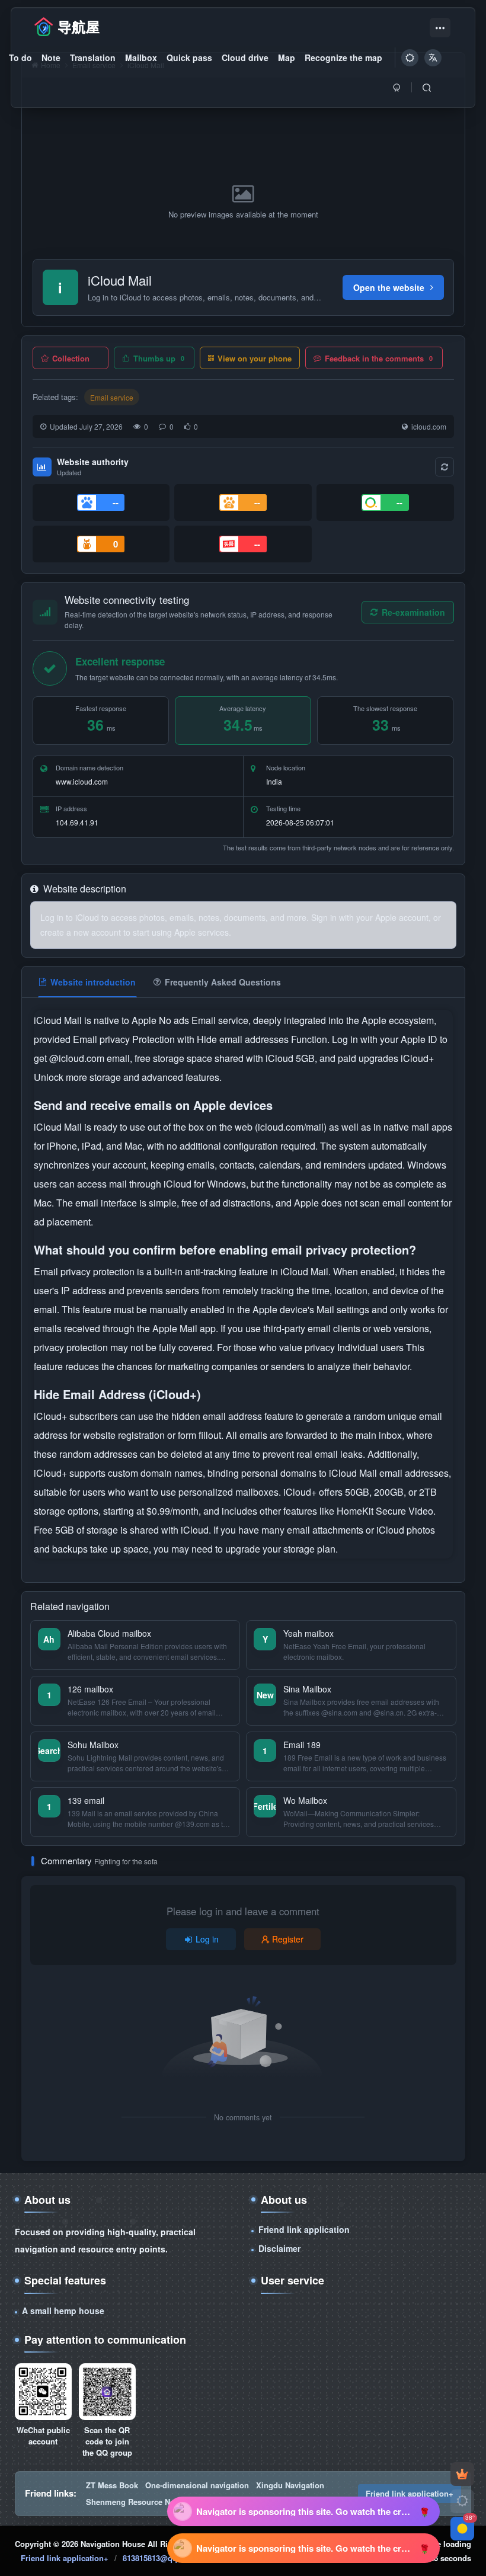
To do (20, 57)
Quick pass (189, 57)
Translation (93, 57)
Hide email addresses (244, 1039)
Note (51, 57)
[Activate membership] (462, 2474)
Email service (112, 397)
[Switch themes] (462, 2501)
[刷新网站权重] (445, 467)
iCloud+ (417, 1058)
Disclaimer (279, 2248)
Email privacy (103, 1039)
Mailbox (141, 57)
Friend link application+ (410, 2493)
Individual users (372, 1347)
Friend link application (304, 2229)
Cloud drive (245, 57)
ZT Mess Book (112, 2485)
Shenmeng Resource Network (140, 2502)
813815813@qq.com (159, 2558)
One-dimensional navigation (197, 2485)
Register (288, 1939)
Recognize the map (343, 57)
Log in (207, 1939)
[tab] (87, 982)
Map (287, 57)
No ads (175, 1020)
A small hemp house (63, 2311)
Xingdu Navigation (290, 2485)
